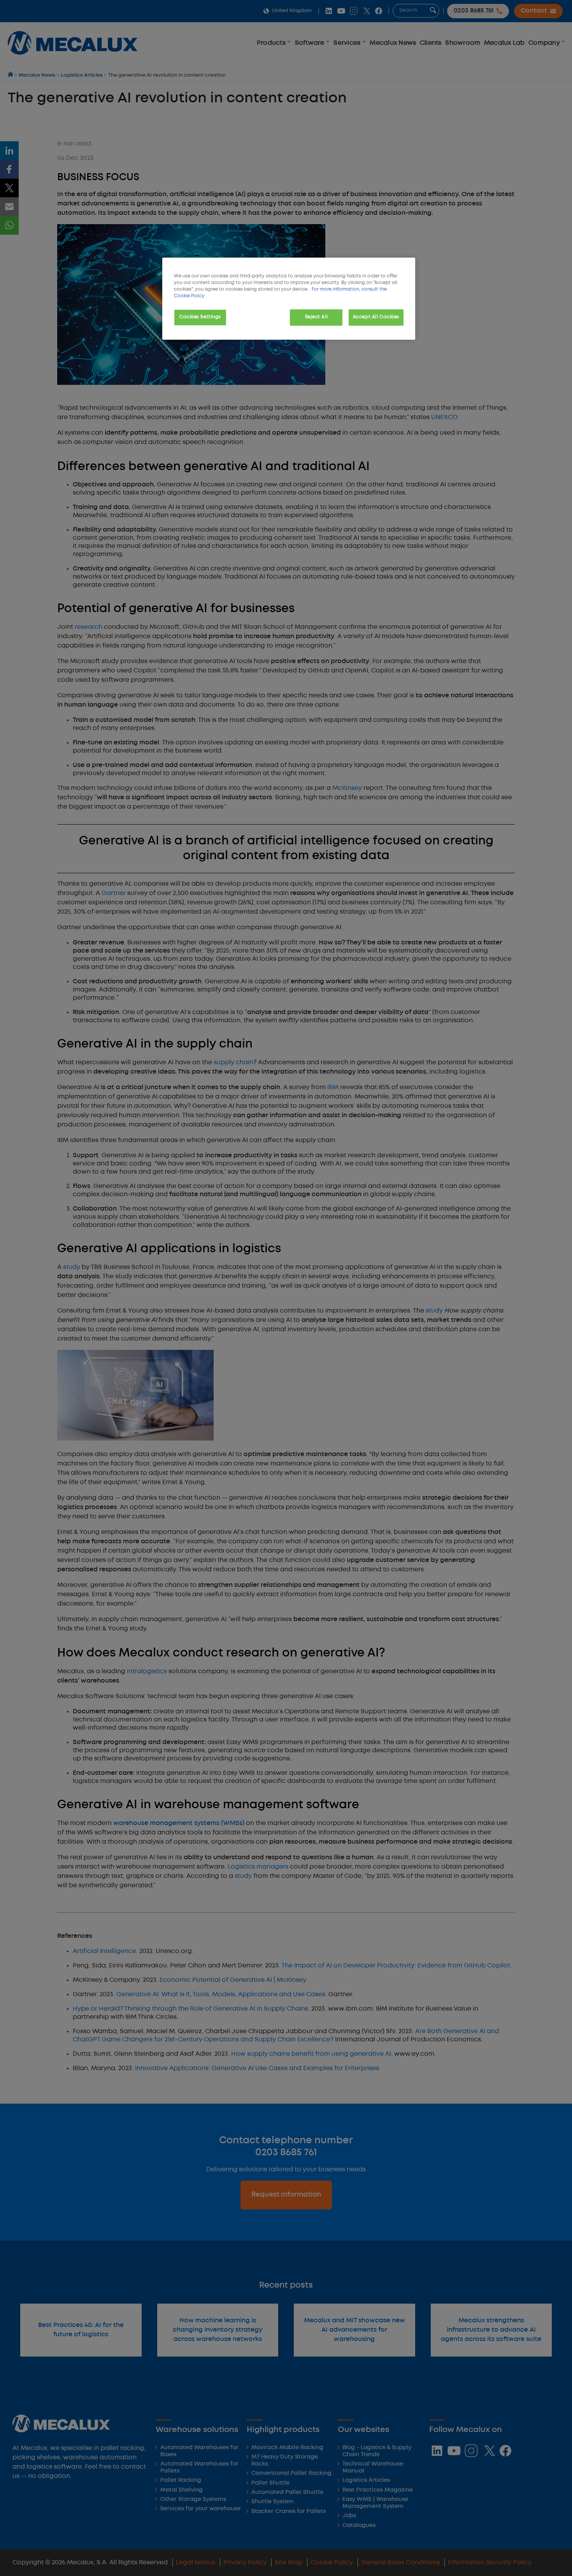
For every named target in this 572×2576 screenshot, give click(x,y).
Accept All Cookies (376, 317)
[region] (289, 299)
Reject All (317, 317)
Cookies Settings (200, 317)
